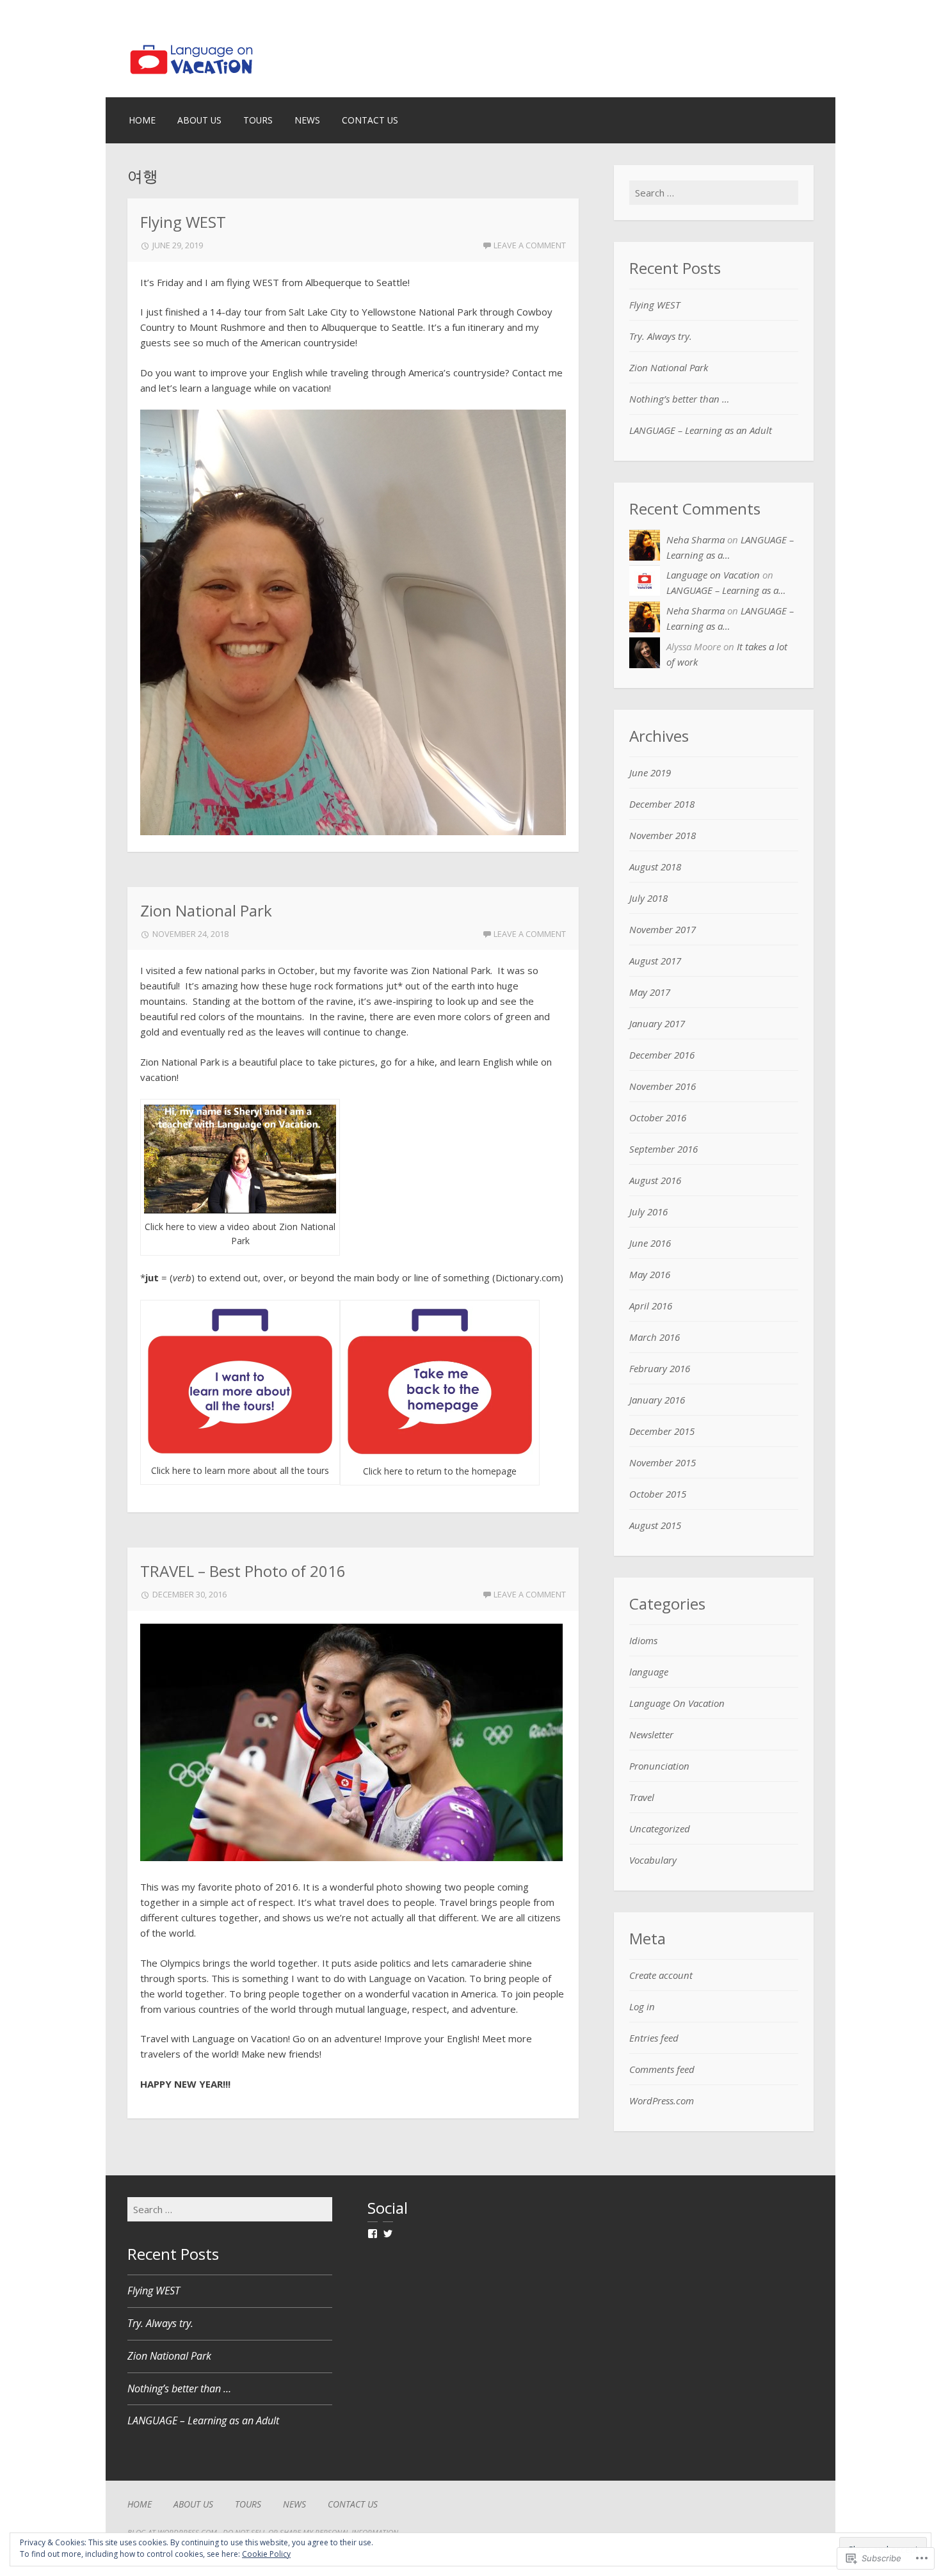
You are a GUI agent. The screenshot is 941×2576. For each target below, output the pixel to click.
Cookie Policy (266, 2554)
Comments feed (662, 2069)
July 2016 (648, 1212)
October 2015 (658, 1494)
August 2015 (655, 1525)
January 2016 (657, 1400)
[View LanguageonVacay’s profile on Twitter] (388, 2234)
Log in (642, 2006)
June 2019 (650, 772)
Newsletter (651, 1734)
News (307, 120)
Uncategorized (660, 1828)
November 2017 (663, 929)
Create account (661, 1975)
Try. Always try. (661, 336)
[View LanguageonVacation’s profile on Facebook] (373, 2234)
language (649, 1672)
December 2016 (662, 1055)
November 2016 (663, 1086)
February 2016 (660, 1368)
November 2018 (663, 835)
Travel (642, 1797)
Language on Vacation (713, 575)
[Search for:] (714, 193)
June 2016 (650, 1243)
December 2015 (662, 1431)
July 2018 (648, 898)
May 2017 (650, 992)
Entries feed (654, 2038)
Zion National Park (206, 910)
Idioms (643, 1640)
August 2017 (655, 961)
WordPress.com (662, 2100)
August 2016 (655, 1180)
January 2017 (657, 1023)
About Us (199, 120)
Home (142, 120)
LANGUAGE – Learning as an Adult (701, 430)
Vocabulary (653, 1860)
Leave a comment (530, 245)
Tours (258, 120)
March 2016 (655, 1337)
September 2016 (664, 1149)
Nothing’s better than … (679, 399)
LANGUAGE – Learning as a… (726, 590)
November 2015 (663, 1462)
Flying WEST (183, 222)
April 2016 (651, 1306)
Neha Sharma (696, 540)
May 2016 (650, 1274)
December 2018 (662, 804)
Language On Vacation (677, 1703)
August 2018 (655, 867)
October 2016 (658, 1117)
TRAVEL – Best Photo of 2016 (243, 1571)
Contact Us (370, 120)
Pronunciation (659, 1766)
